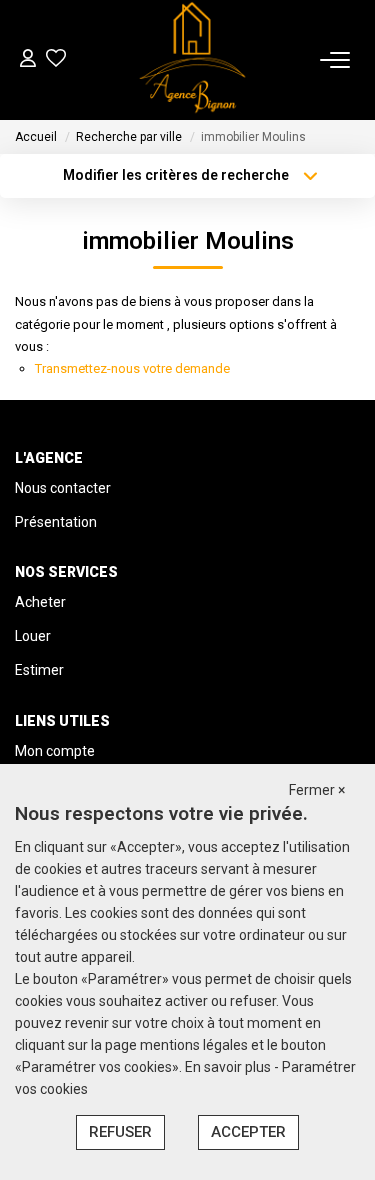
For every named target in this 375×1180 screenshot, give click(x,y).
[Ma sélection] (56, 60)
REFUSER (120, 1132)
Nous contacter (63, 488)
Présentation (56, 522)
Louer (33, 636)
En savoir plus (229, 1067)
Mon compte (55, 751)
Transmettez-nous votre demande (132, 368)
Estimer (39, 670)
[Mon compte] (28, 60)
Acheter (40, 602)
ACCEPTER (248, 1132)
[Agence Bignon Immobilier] (193, 60)
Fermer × (317, 790)
